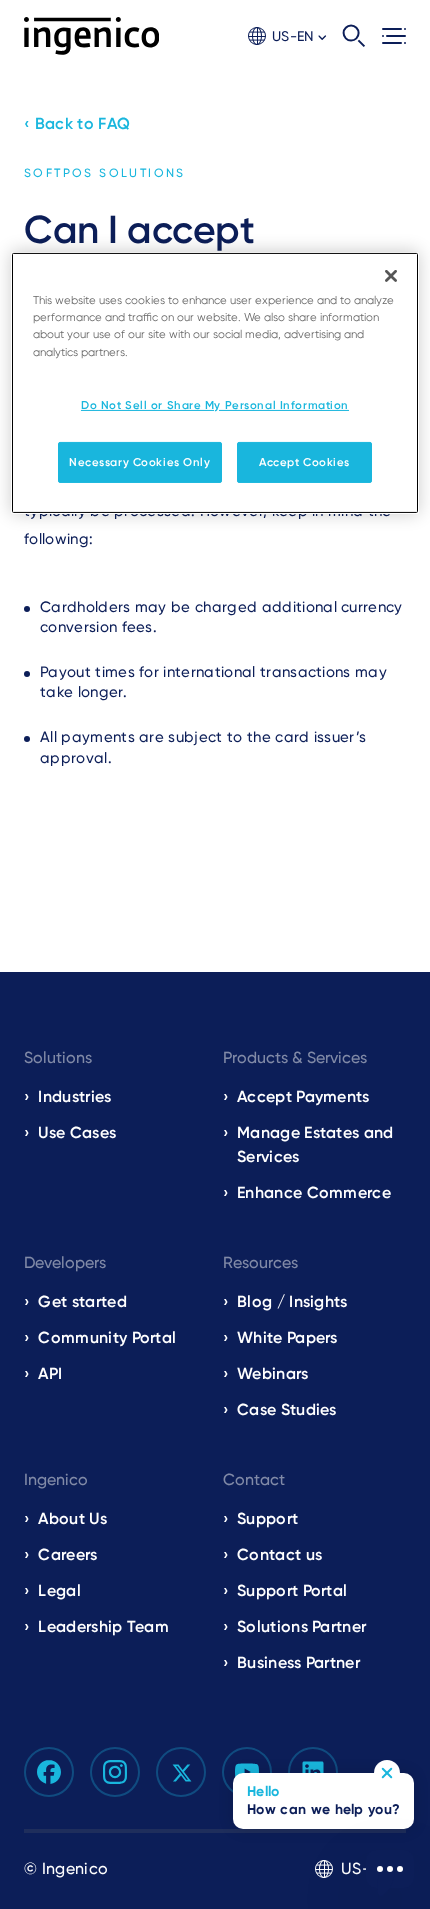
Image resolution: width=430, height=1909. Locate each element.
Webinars (273, 1373)
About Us (72, 1518)
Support (267, 1518)
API (50, 1373)
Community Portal (107, 1337)
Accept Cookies (304, 461)
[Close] (391, 276)
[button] (287, 36)
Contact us (279, 1554)
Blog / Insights (292, 1301)
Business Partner (298, 1662)
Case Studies (287, 1409)
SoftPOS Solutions (105, 173)
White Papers (287, 1337)
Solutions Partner (301, 1626)
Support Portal (292, 1590)
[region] (215, 383)
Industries (74, 1096)
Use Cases (77, 1132)
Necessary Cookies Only (140, 461)
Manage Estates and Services (315, 1144)
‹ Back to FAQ (77, 123)
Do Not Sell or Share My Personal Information (215, 405)
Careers (67, 1554)
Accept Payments (303, 1096)
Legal (59, 1590)
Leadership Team (103, 1626)
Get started (82, 1301)
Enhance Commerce (314, 1192)
